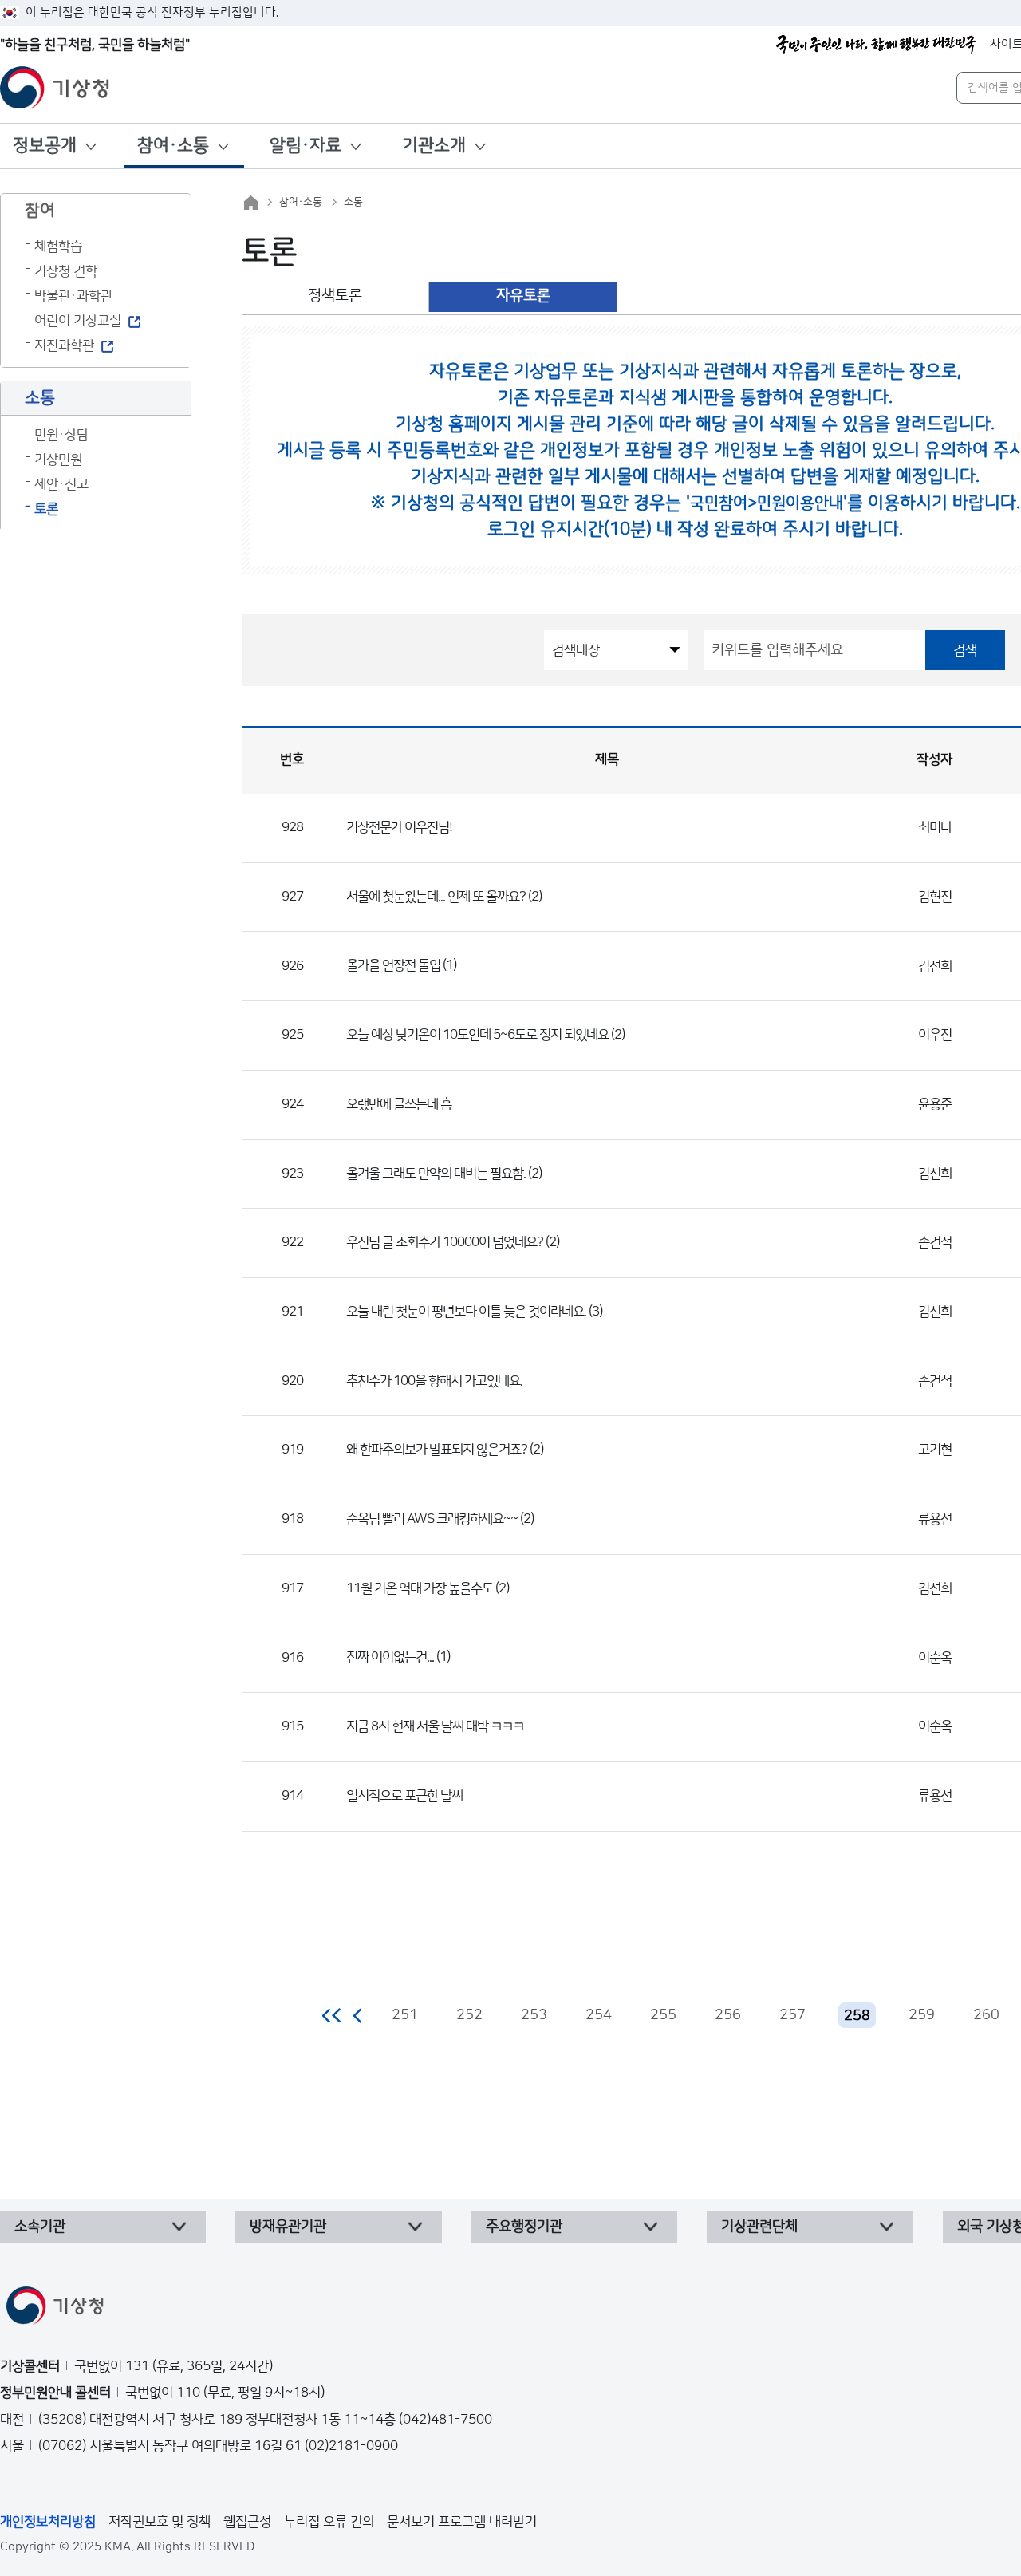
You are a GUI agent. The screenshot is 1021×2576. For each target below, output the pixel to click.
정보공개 (45, 146)
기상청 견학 (66, 271)
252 (469, 2015)
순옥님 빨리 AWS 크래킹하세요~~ (432, 1519)
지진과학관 (64, 345)
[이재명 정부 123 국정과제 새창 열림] (876, 45)
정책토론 (335, 296)
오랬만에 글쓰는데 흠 (399, 1104)
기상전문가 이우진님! (399, 827)
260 (986, 2015)
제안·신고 (61, 484)
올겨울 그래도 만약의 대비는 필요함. (436, 1174)
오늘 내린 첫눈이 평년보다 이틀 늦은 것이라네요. (466, 1312)
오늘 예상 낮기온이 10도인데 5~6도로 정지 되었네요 (477, 1035)
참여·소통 (173, 146)
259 (922, 2015)
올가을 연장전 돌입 (393, 965)
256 (728, 2015)
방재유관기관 (288, 2227)
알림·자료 (306, 146)
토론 (46, 509)
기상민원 (58, 460)
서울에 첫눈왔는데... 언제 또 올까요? (436, 897)
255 (663, 2015)
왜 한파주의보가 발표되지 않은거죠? (437, 1450)
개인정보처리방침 (48, 2522)
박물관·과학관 (73, 296)
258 (857, 2016)
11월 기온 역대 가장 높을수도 (420, 1588)
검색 (965, 650)
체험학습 (58, 247)
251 (405, 2015)
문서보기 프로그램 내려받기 (462, 2522)
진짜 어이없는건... (390, 1657)
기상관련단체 (759, 2227)
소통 (353, 202)
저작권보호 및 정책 (160, 2522)
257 (792, 2015)
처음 (332, 2015)
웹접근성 (247, 2522)
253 (534, 2015)
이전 (358, 2015)
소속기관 (40, 2227)
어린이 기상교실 (78, 321)
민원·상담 (61, 435)
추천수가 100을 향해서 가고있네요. (434, 1381)
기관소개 (434, 146)
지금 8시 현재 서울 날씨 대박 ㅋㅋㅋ (435, 1726)
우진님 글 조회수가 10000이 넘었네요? (445, 1242)
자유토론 (523, 296)
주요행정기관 (524, 2227)
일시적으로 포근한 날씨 (404, 1796)
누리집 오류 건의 (329, 2522)
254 (599, 2015)
